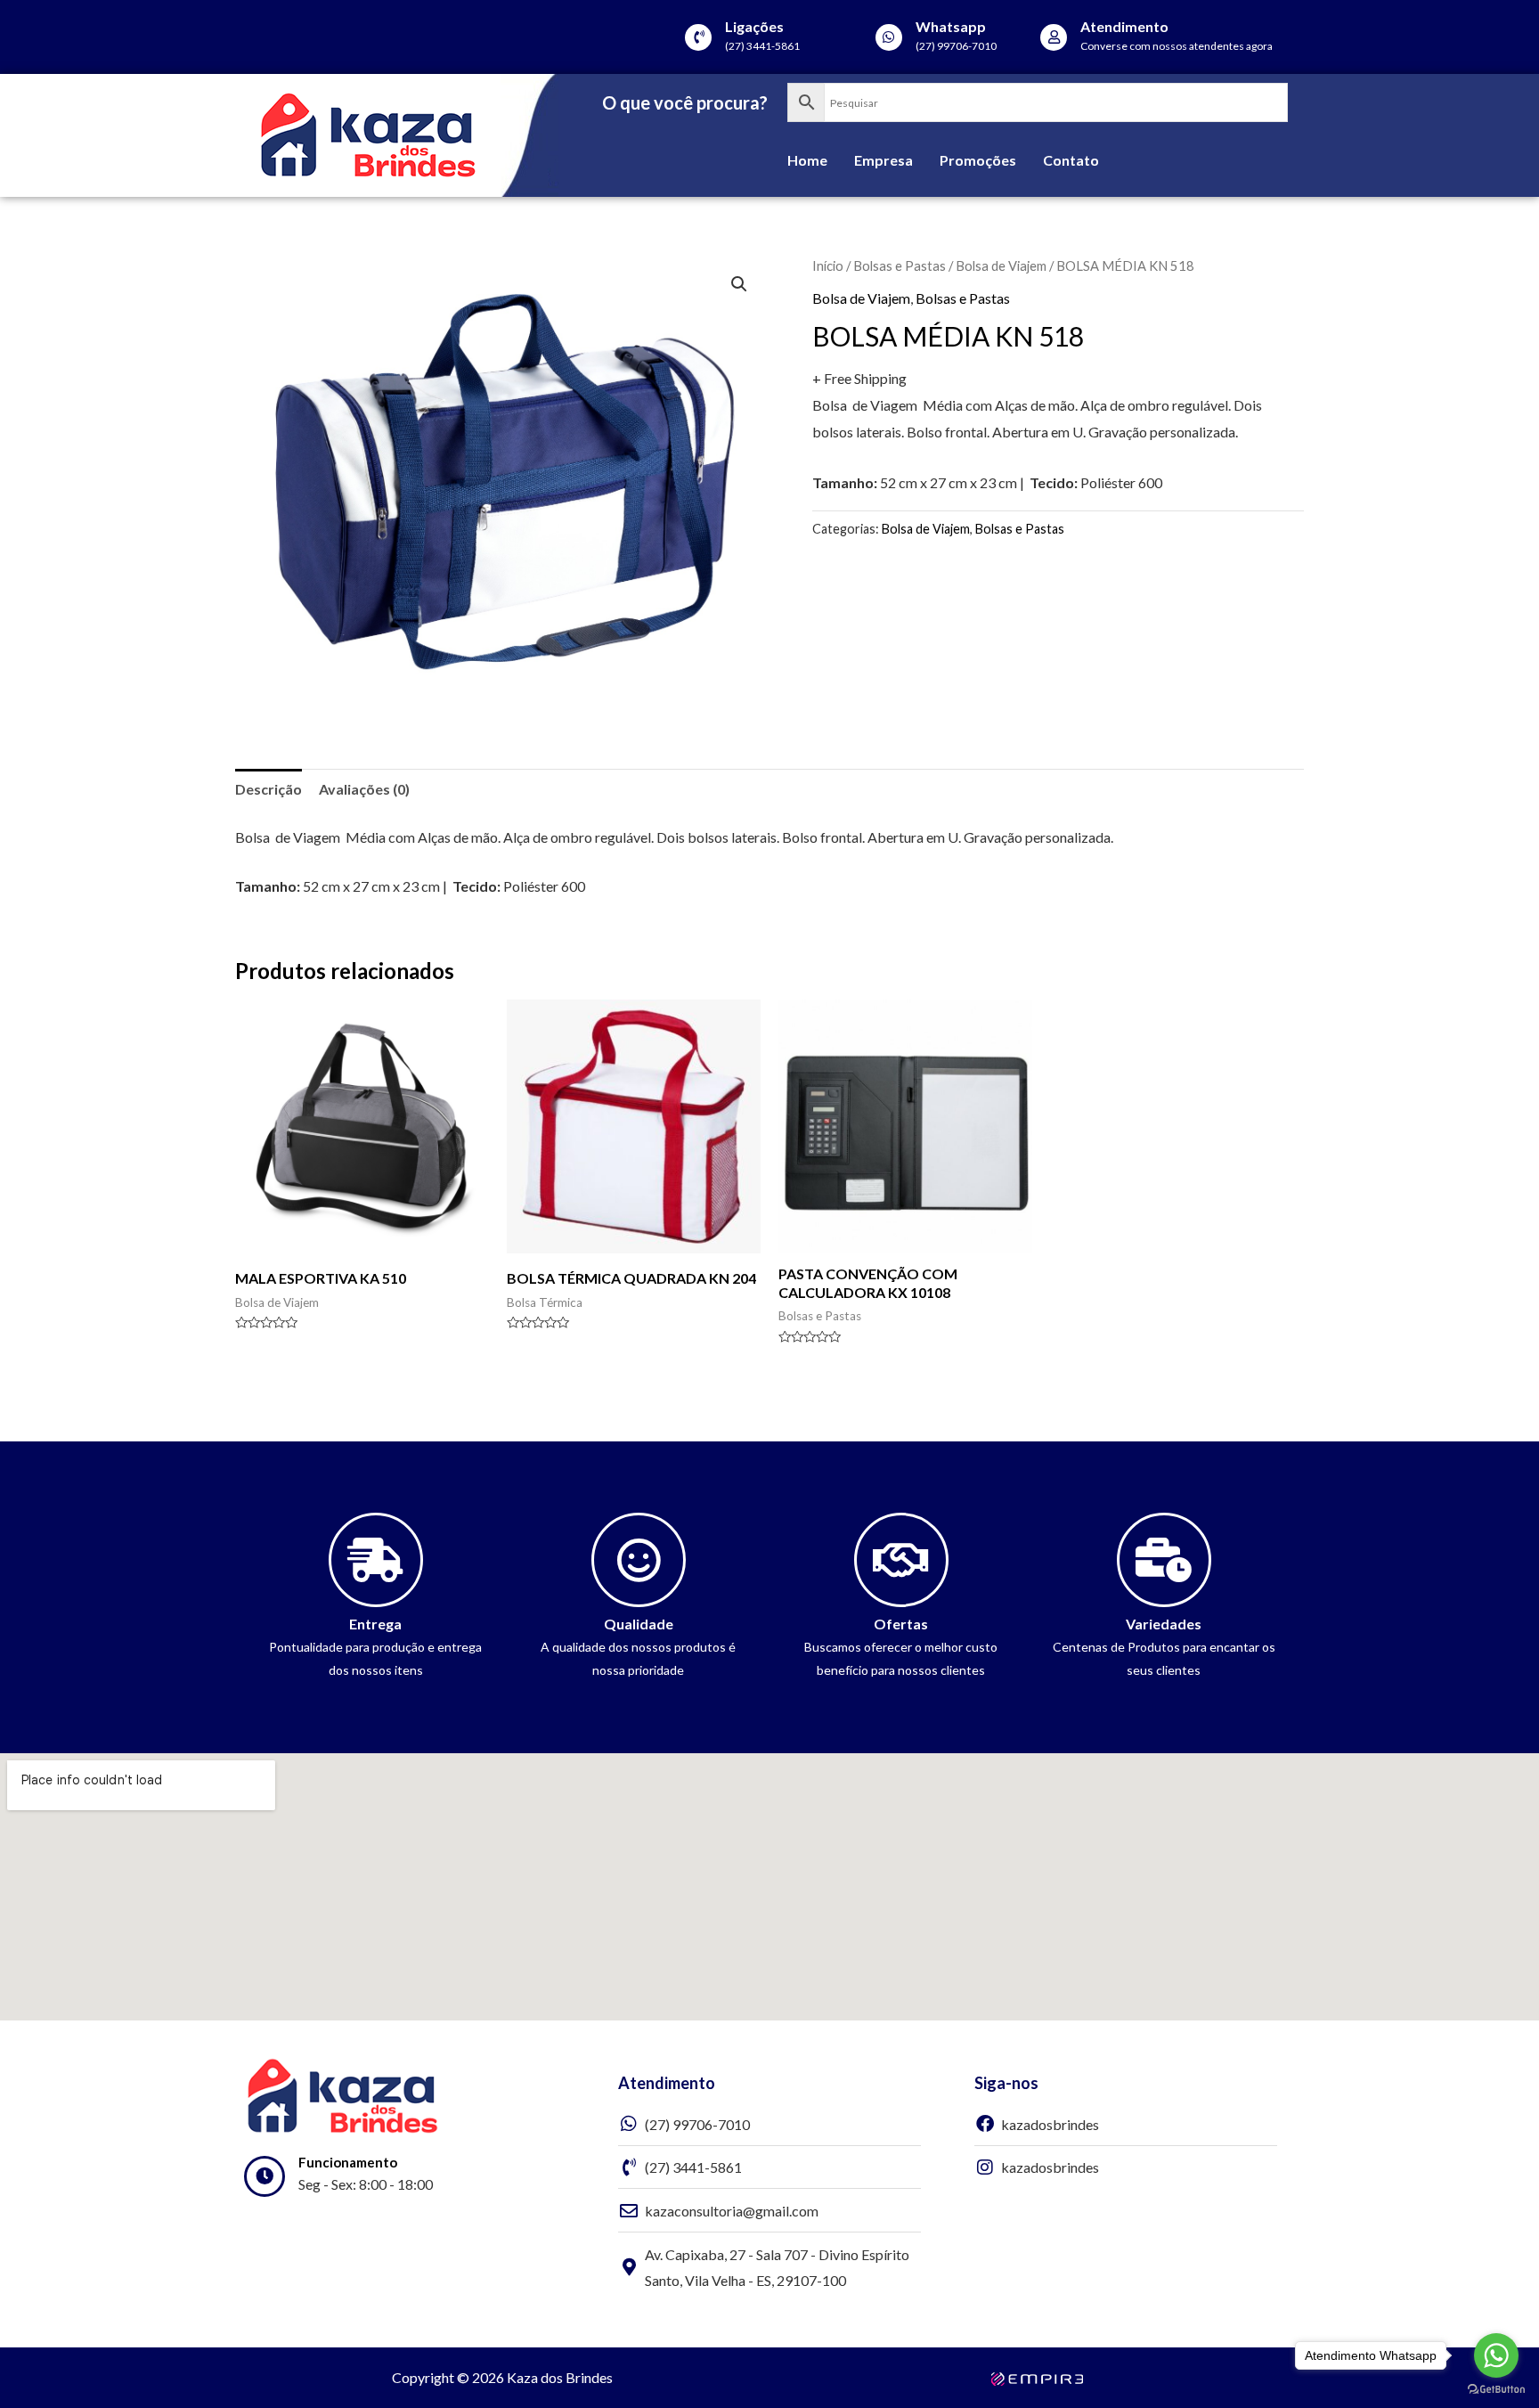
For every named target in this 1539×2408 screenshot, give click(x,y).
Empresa (883, 160)
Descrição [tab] (269, 789)
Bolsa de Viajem (1001, 265)
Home (807, 160)
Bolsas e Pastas (900, 265)
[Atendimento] (1054, 37)
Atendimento (1124, 26)
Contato (1071, 160)
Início (828, 265)
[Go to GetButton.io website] (1496, 2390)
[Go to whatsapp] (1496, 2355)
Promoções (978, 160)
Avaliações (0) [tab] (364, 789)
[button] (739, 284)
